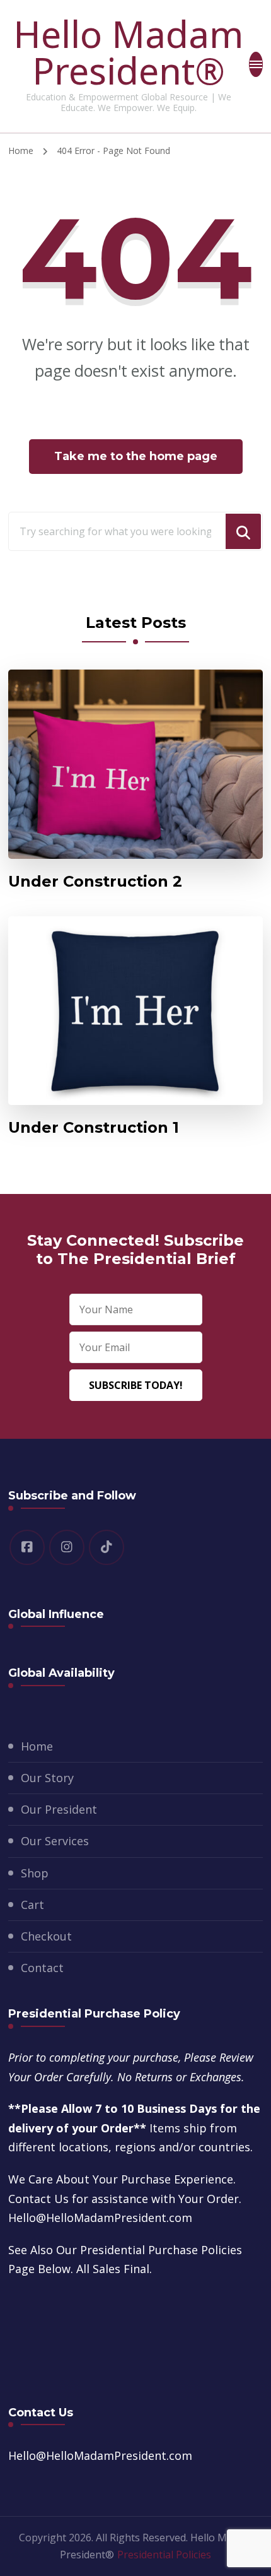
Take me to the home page (136, 456)
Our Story (47, 1778)
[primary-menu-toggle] (256, 64)
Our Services (55, 1841)
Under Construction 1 (94, 1127)
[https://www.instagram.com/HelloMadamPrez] (67, 1547)
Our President (59, 1809)
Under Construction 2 (95, 881)
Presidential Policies (164, 2555)
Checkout (46, 1936)
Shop (35, 1873)
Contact (42, 1968)
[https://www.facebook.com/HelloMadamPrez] (27, 1547)
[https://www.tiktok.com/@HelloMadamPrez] (107, 1547)
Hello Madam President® (128, 52)
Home (37, 1746)
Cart (32, 1905)
